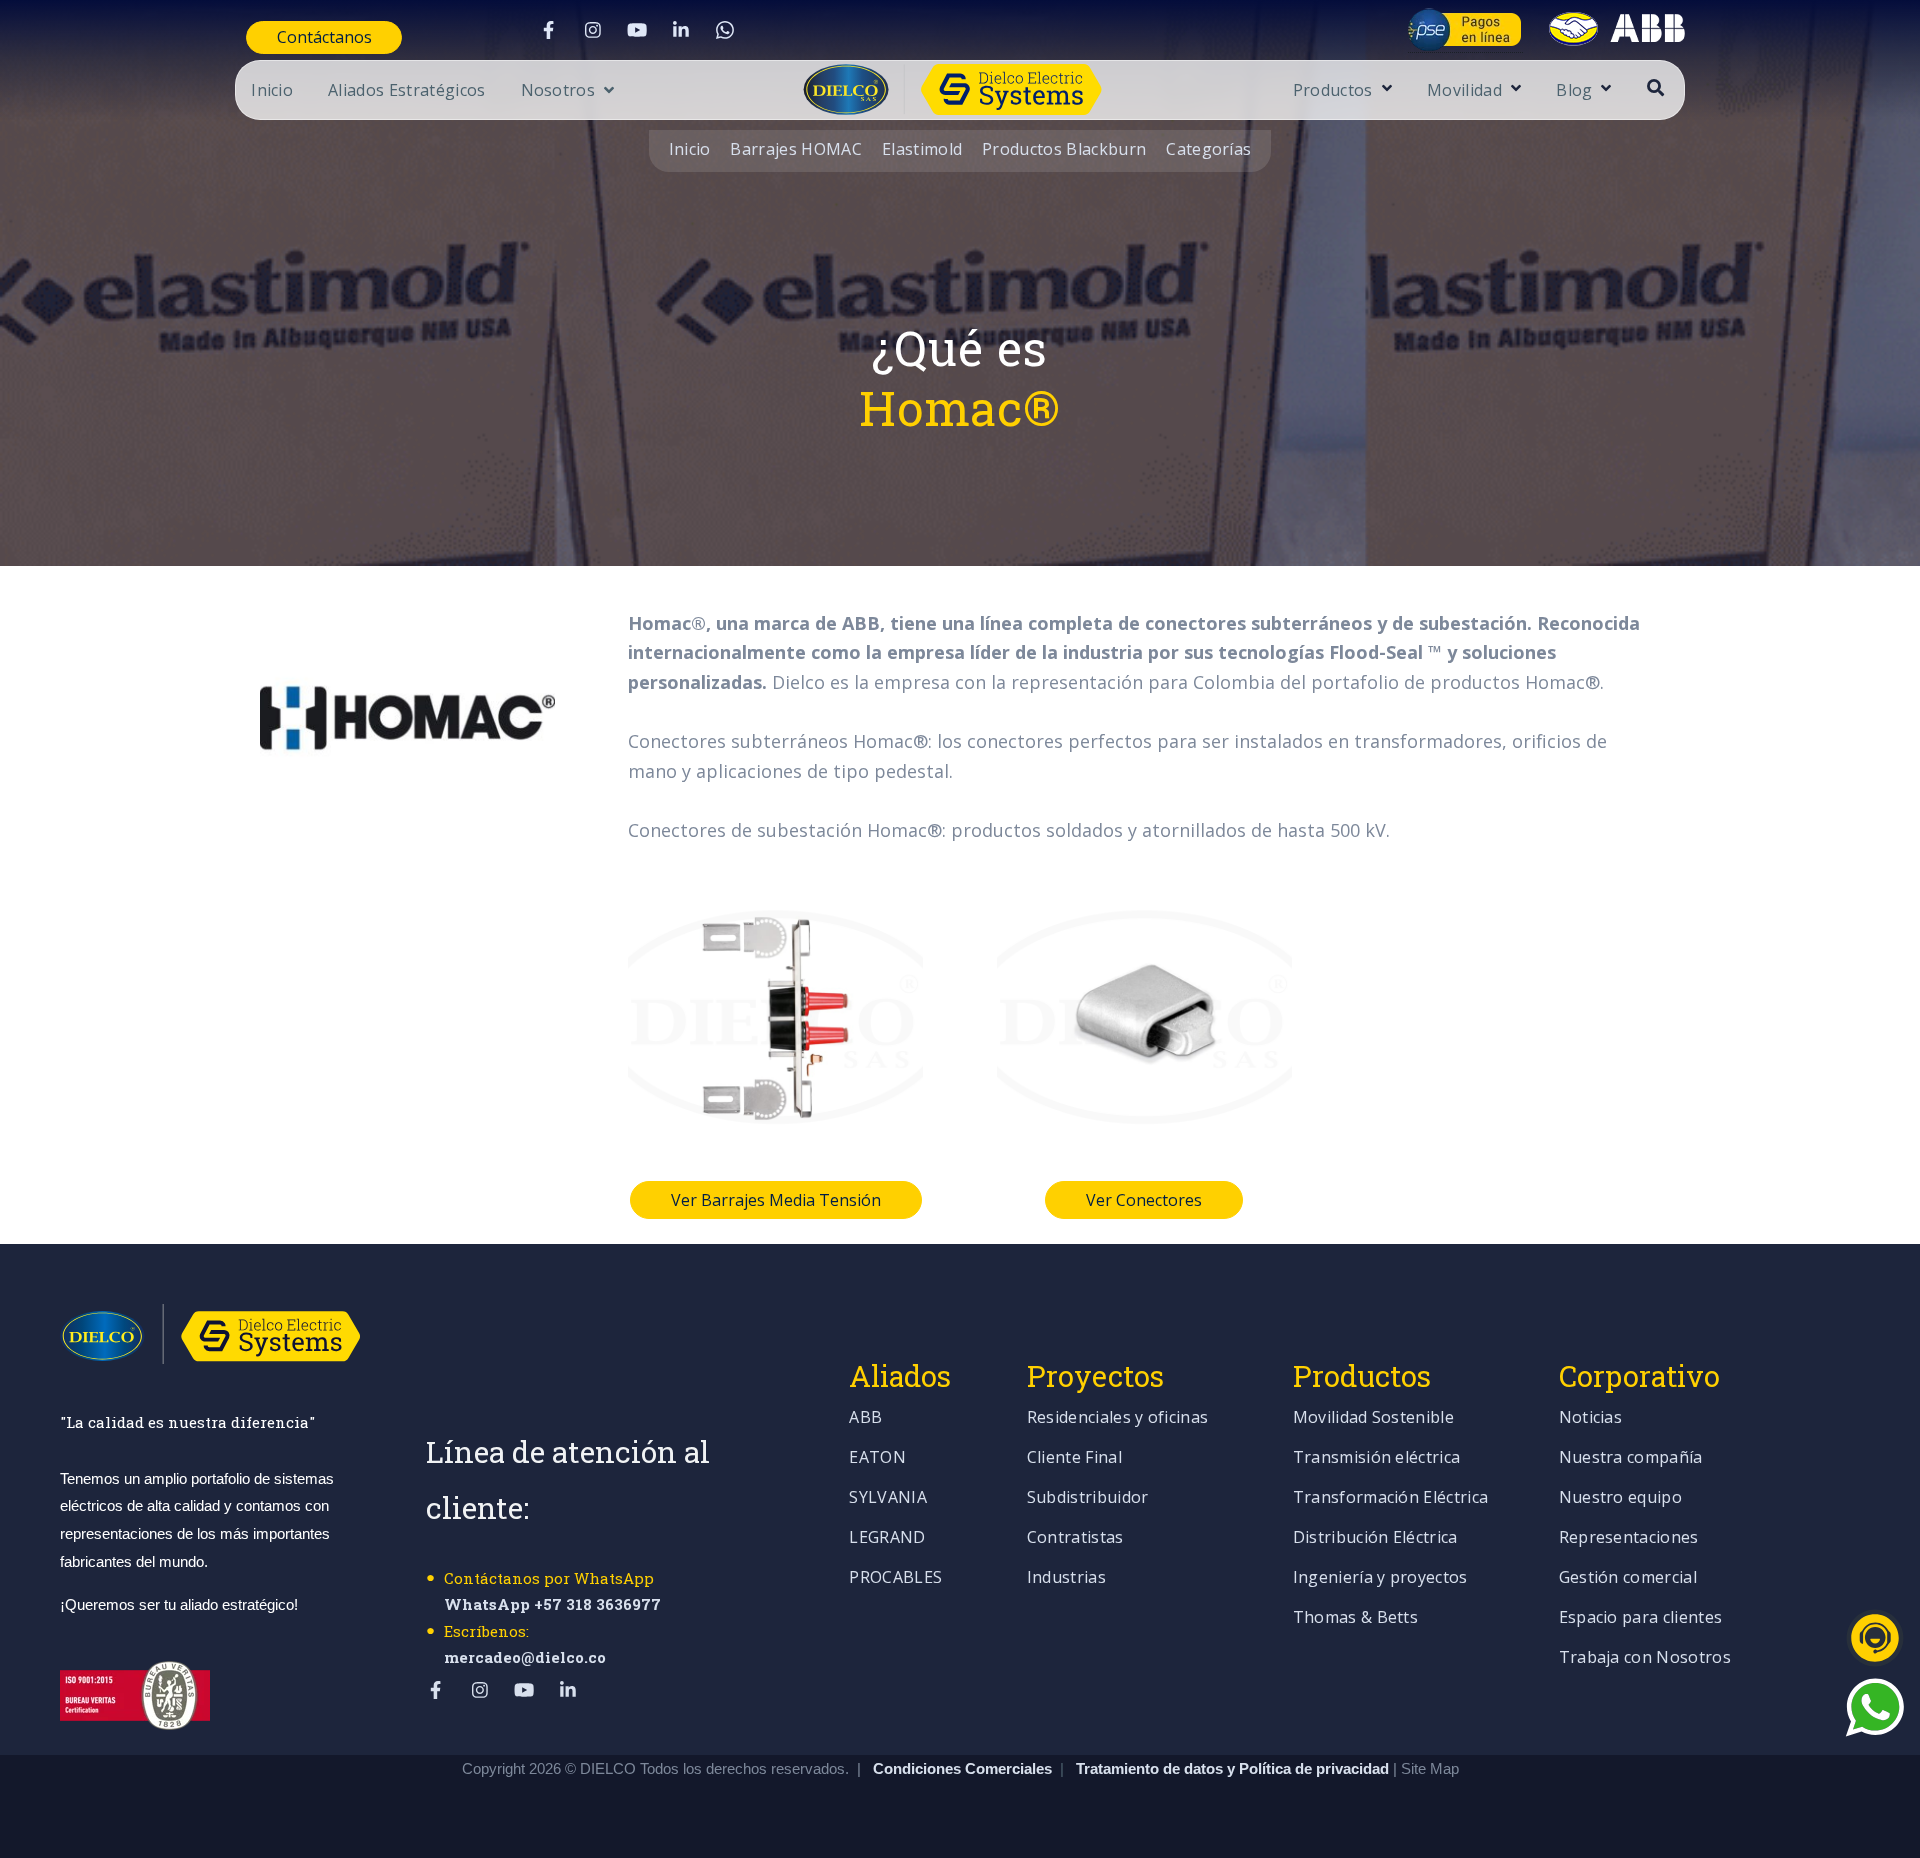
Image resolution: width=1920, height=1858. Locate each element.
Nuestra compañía (1631, 1458)
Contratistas (1075, 1538)
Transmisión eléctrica (1377, 1458)
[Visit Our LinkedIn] (681, 30)
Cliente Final (1074, 1458)
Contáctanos (324, 37)
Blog (1574, 91)
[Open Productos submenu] (1384, 89)
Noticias (1591, 1418)
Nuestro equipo (1620, 1498)
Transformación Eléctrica (1391, 1498)
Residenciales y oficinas (1118, 1418)
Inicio (272, 91)
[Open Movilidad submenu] (1513, 89)
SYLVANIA (888, 1498)
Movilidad (1464, 91)
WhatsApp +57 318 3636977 (552, 1604)
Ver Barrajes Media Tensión (776, 1200)
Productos (1333, 91)
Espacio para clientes (1641, 1618)
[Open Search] (1655, 87)
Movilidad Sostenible (1373, 1418)
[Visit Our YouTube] (637, 30)
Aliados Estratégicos (406, 91)
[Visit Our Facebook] (549, 30)
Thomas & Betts (1355, 1618)
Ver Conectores (1144, 1200)
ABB (865, 1418)
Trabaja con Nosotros (1645, 1658)
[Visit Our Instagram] (593, 30)
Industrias (1066, 1578)
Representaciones (1629, 1538)
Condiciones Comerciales (962, 1768)
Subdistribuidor (1088, 1498)
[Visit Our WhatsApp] (725, 30)
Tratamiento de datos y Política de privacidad (1234, 1768)
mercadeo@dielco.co (525, 1657)
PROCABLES (895, 1578)
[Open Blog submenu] (1603, 89)
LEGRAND (887, 1538)
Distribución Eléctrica (1375, 1538)
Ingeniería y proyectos (1380, 1578)
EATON (877, 1458)
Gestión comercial (1628, 1578)
